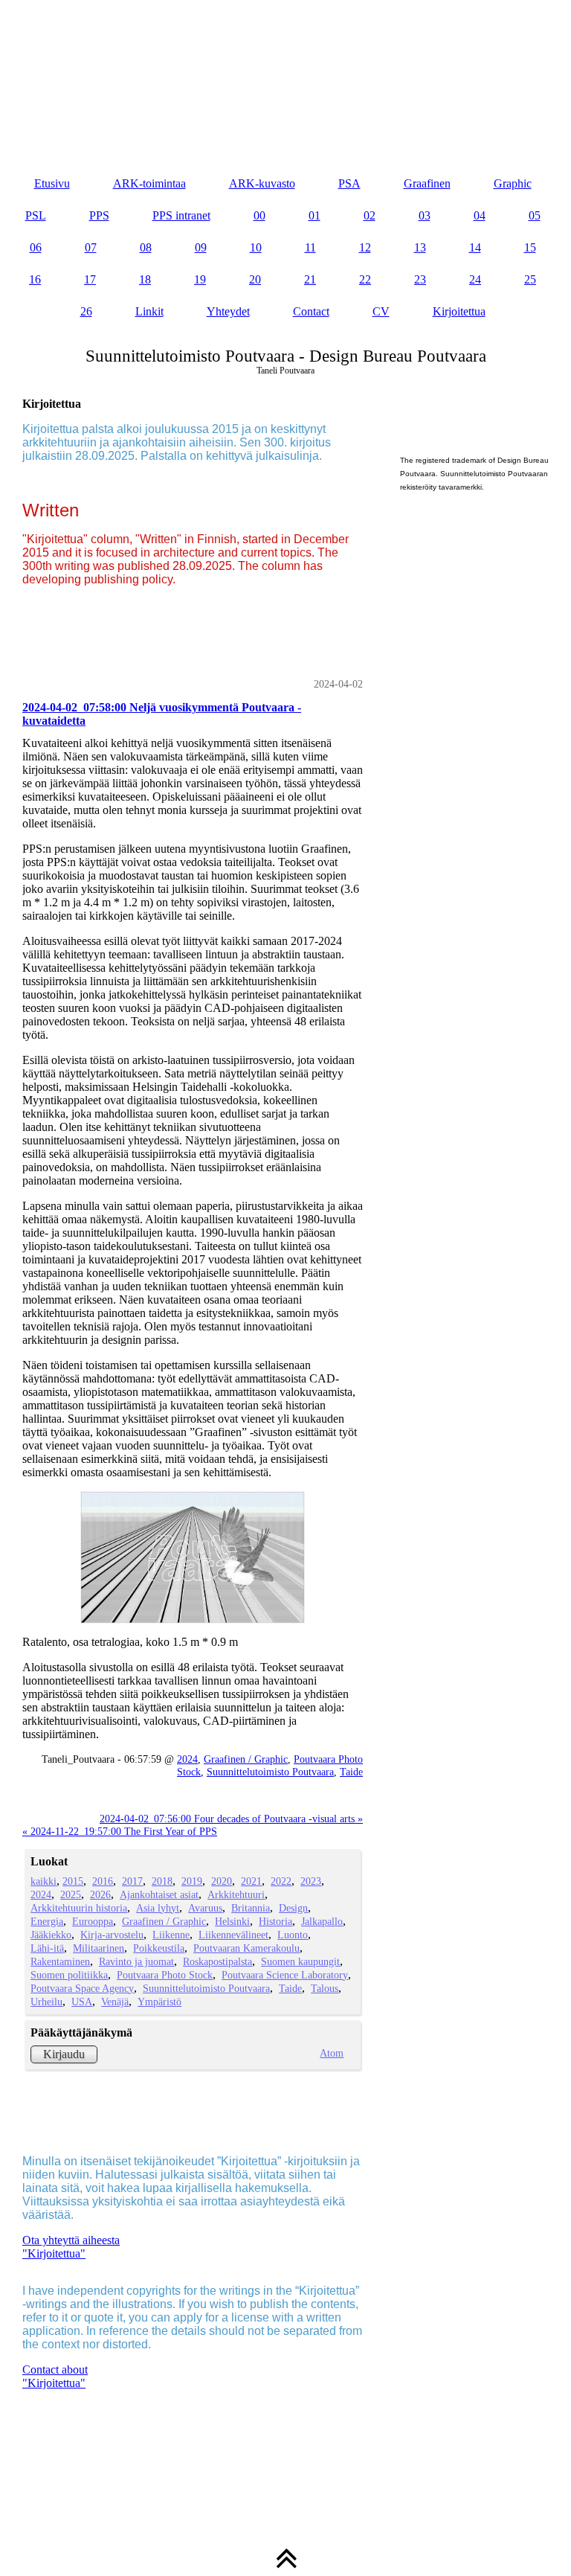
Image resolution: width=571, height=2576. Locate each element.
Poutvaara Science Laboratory (285, 1975)
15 (530, 247)
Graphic (513, 183)
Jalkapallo (322, 1921)
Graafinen (427, 183)
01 (314, 215)
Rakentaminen (60, 1961)
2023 (311, 1881)
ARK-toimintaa (149, 183)
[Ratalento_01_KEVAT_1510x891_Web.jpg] (193, 1558)
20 (255, 279)
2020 (222, 1881)
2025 (71, 1894)
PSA (349, 183)
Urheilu (46, 2002)
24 (475, 279)
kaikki (43, 1881)
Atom (332, 2053)
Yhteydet (228, 311)
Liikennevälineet (233, 1935)
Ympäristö (159, 2002)
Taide (351, 1772)
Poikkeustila (159, 1948)
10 (256, 247)
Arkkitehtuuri (236, 1894)
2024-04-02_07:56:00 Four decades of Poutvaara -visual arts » (231, 1819)
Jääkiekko (51, 1935)
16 (35, 279)
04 (480, 215)
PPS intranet (181, 215)
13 (420, 247)
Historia (275, 1921)
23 (420, 279)
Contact (311, 311)
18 (145, 279)
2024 (187, 1759)
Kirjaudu (64, 2054)
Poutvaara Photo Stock (165, 1975)
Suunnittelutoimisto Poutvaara (270, 1772)
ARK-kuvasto (262, 183)
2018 (162, 1881)
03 (425, 215)
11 (310, 247)
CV (381, 311)
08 (146, 247)
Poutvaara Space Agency (82, 1988)
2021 (251, 1881)
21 (310, 279)
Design (293, 1908)
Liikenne (171, 1935)
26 (86, 311)
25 (530, 279)
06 (36, 247)
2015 (73, 1881)
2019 (192, 1881)
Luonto (293, 1935)
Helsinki (232, 1921)
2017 (132, 1881)
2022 (281, 1881)
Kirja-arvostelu (112, 1935)
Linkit (149, 311)
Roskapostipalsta (217, 1961)
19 (200, 279)
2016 (103, 1881)
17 (90, 279)
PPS (99, 215)
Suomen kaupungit (300, 1961)
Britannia (251, 1908)
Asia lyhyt (158, 1908)
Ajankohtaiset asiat (159, 1894)
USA (82, 2002)
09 (201, 247)
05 (535, 215)
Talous (325, 1988)
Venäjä (115, 2002)
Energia (47, 1921)
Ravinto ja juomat (136, 1961)
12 (365, 247)
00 (259, 215)
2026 (100, 1894)
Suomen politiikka (69, 1975)
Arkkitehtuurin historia (79, 1908)
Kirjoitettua (459, 311)
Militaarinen (99, 1948)
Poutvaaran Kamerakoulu (246, 1948)
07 (91, 247)
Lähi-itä (47, 1948)
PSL (36, 215)
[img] (285, 74)
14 (475, 247)
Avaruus (205, 1908)
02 (370, 215)
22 (365, 279)
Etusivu (52, 183)
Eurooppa (93, 1921)
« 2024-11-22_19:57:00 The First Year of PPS (120, 1831)
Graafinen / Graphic (246, 1759)
